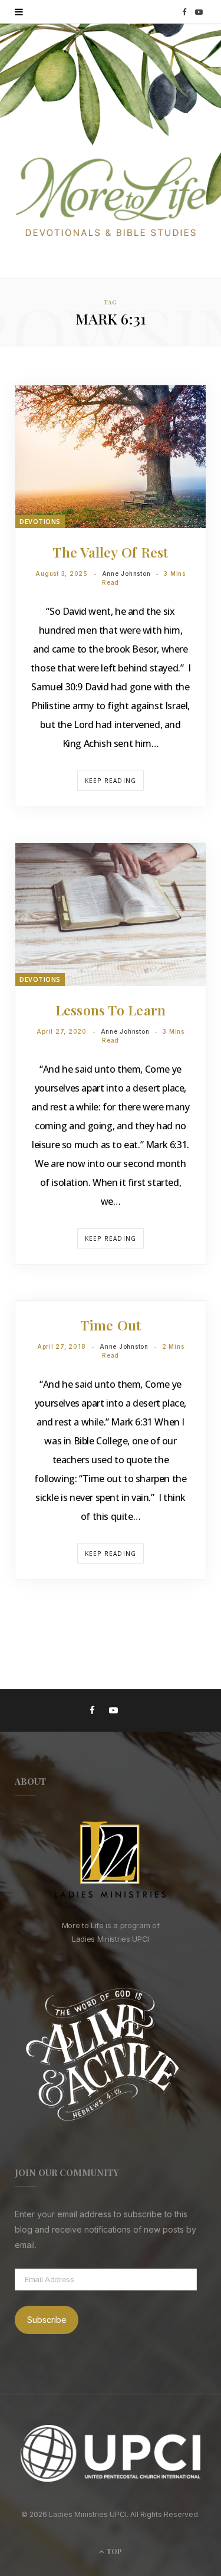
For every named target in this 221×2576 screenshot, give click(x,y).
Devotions (40, 521)
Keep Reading (111, 781)
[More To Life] (111, 198)
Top (113, 2551)
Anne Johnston (126, 573)
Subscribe (47, 2320)
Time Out (111, 1325)
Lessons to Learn (111, 1010)
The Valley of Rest (110, 552)
